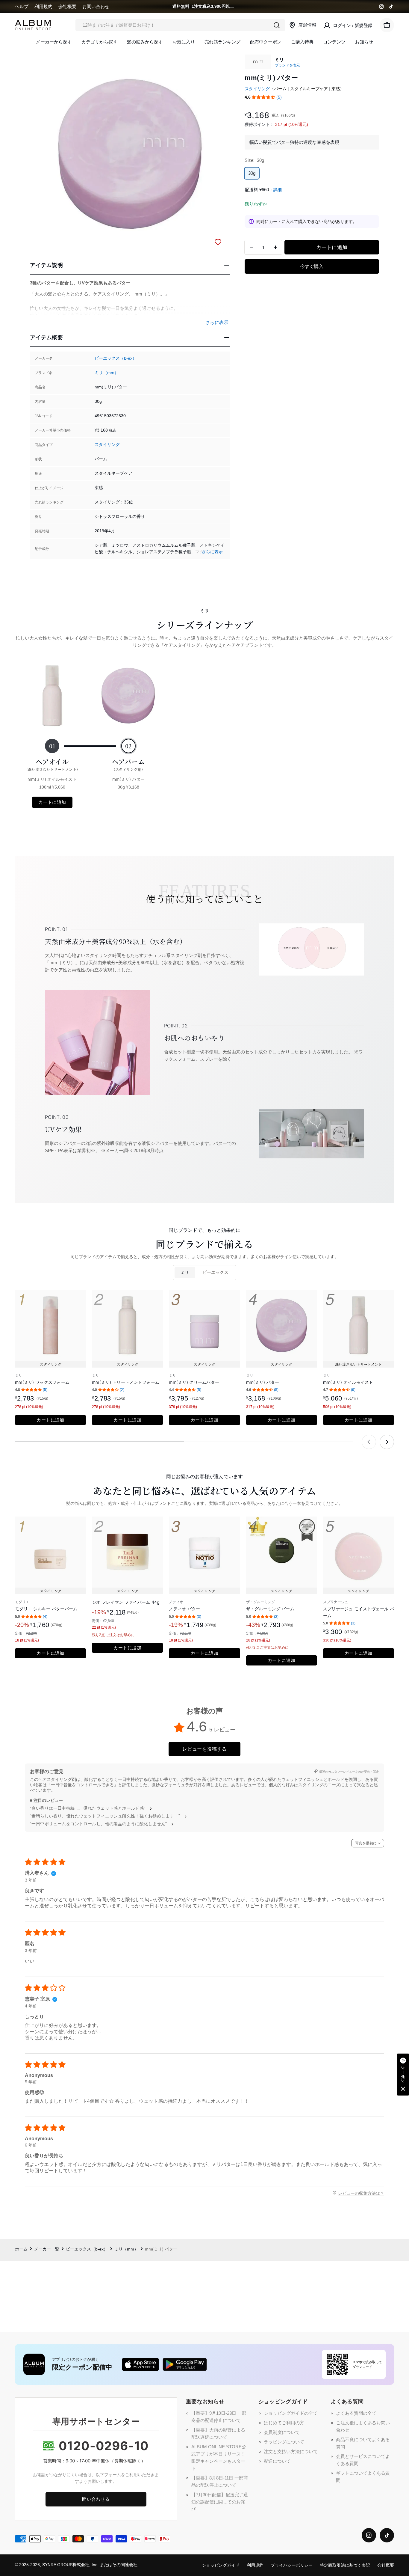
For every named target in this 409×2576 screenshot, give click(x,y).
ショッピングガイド (221, 2565)
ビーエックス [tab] (216, 1272)
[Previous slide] (369, 1442)
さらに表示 (212, 552)
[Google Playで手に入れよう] (185, 2364)
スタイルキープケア (309, 89)
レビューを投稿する (205, 1749)
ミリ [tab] (185, 1272)
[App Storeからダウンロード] (140, 2364)
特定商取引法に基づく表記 (345, 2565)
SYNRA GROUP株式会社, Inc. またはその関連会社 (90, 2565)
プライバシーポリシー (292, 2565)
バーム (280, 89)
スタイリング (107, 445)
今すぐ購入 (312, 266)
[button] (263, 97)
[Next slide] (387, 1442)
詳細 (278, 190)
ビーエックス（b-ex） (116, 358)
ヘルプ (22, 6)
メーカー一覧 (47, 2249)
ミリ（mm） (107, 373)
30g (252, 173)
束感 (336, 89)
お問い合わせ (96, 6)
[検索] (277, 25)
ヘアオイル (52, 764)
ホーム (21, 2249)
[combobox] (180, 25)
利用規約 (43, 6)
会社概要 (67, 6)
